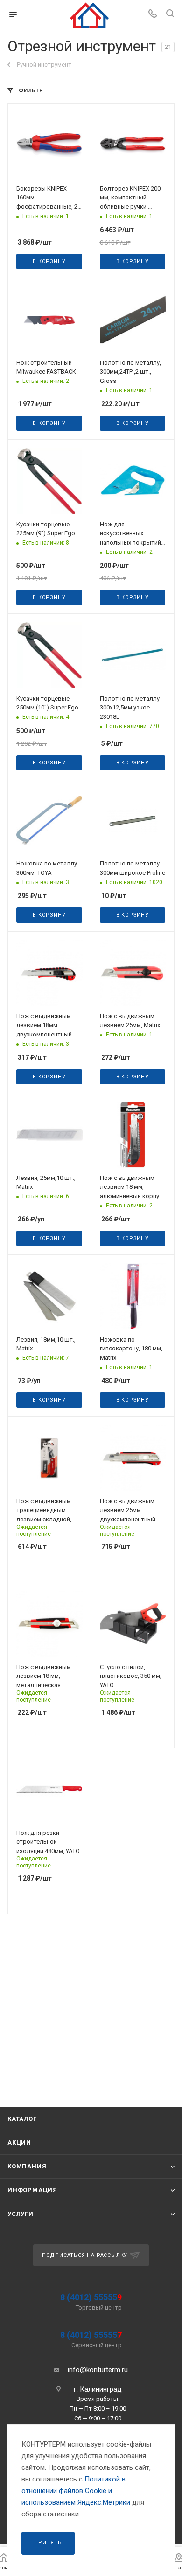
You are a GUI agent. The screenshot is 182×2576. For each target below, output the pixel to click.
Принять (48, 2543)
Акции (19, 2143)
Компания (27, 2166)
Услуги (21, 2214)
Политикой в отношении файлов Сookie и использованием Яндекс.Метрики (76, 2491)
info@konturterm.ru (98, 2370)
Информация (32, 2190)
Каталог (22, 2119)
